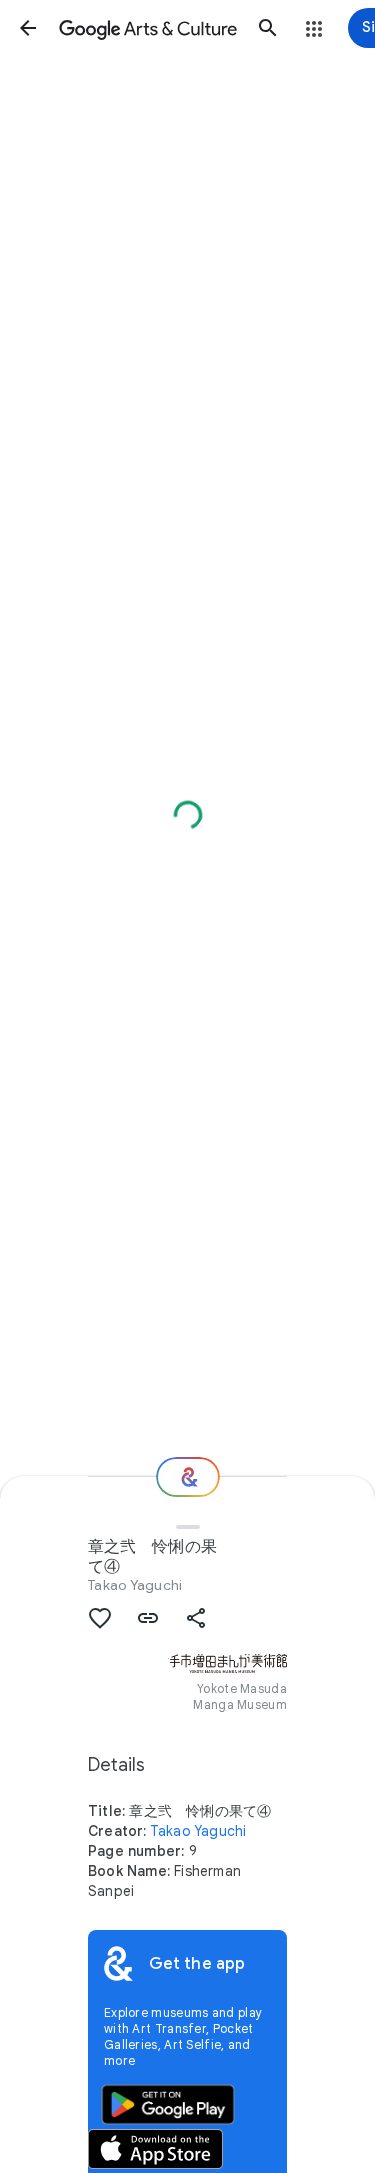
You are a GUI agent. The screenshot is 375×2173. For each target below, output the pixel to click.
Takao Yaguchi (135, 1585)
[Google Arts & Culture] (148, 28)
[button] (28, 28)
